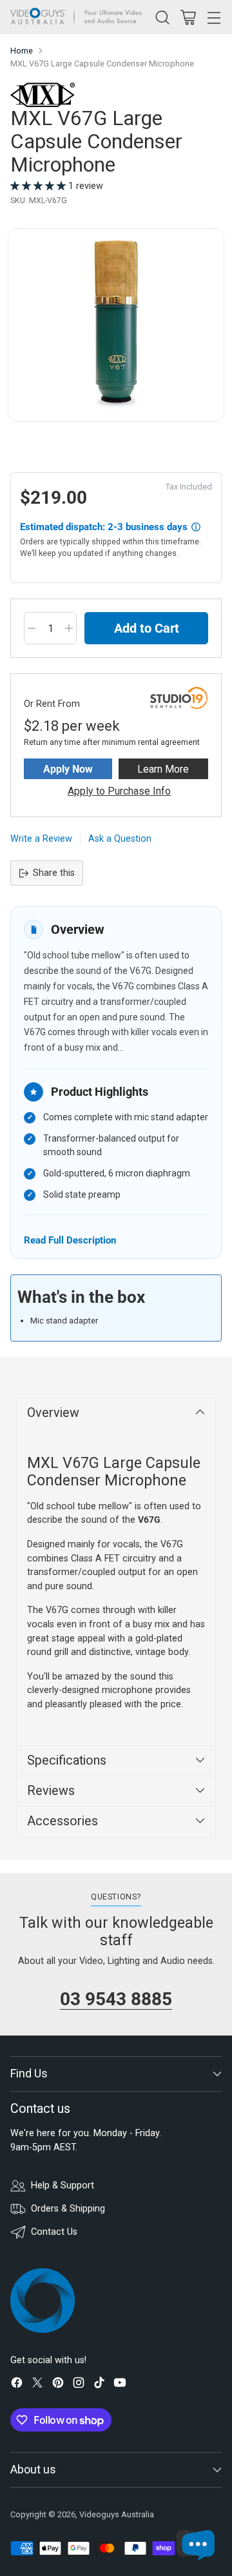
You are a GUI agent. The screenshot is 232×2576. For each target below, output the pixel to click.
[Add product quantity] (69, 628)
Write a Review (41, 839)
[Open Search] (162, 17)
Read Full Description (70, 1240)
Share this (54, 873)
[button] (39, 186)
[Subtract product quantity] (32, 628)
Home (22, 51)
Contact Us (54, 2232)
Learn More (163, 769)
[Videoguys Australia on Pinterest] (58, 2385)
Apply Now (68, 769)
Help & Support (63, 2185)
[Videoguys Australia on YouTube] (120, 2385)
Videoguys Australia (117, 2514)
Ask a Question (120, 839)
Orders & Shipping (68, 2209)
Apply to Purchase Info (119, 791)
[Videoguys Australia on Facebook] (17, 2385)
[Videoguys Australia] (79, 17)
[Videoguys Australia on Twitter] (37, 2385)
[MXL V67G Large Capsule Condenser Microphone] (116, 325)
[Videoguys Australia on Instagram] (79, 2385)
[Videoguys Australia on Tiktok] (99, 2385)
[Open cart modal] (188, 17)
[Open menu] (214, 17)
